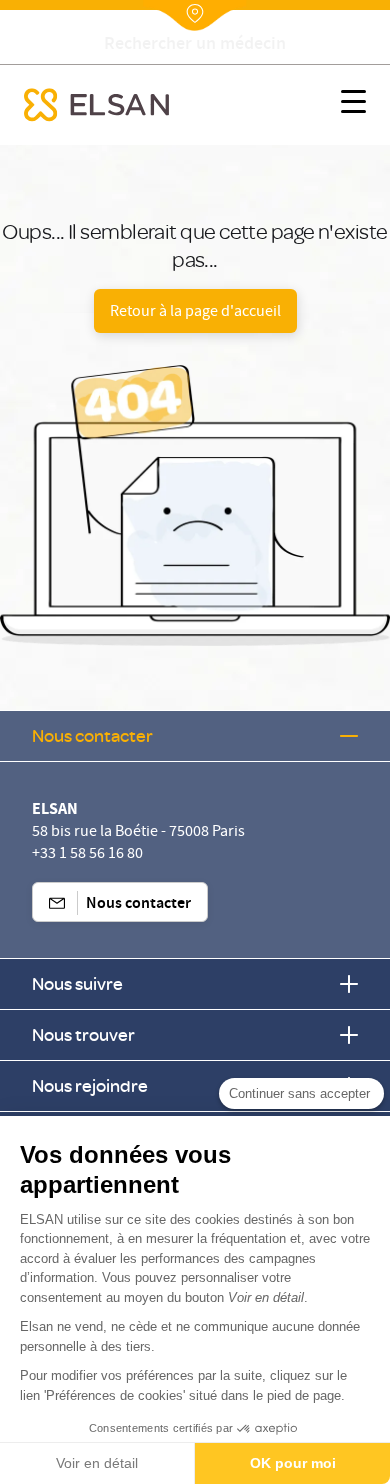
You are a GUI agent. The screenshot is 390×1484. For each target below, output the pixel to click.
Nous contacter (92, 735)
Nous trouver (83, 1034)
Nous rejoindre (90, 1085)
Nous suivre (77, 983)
